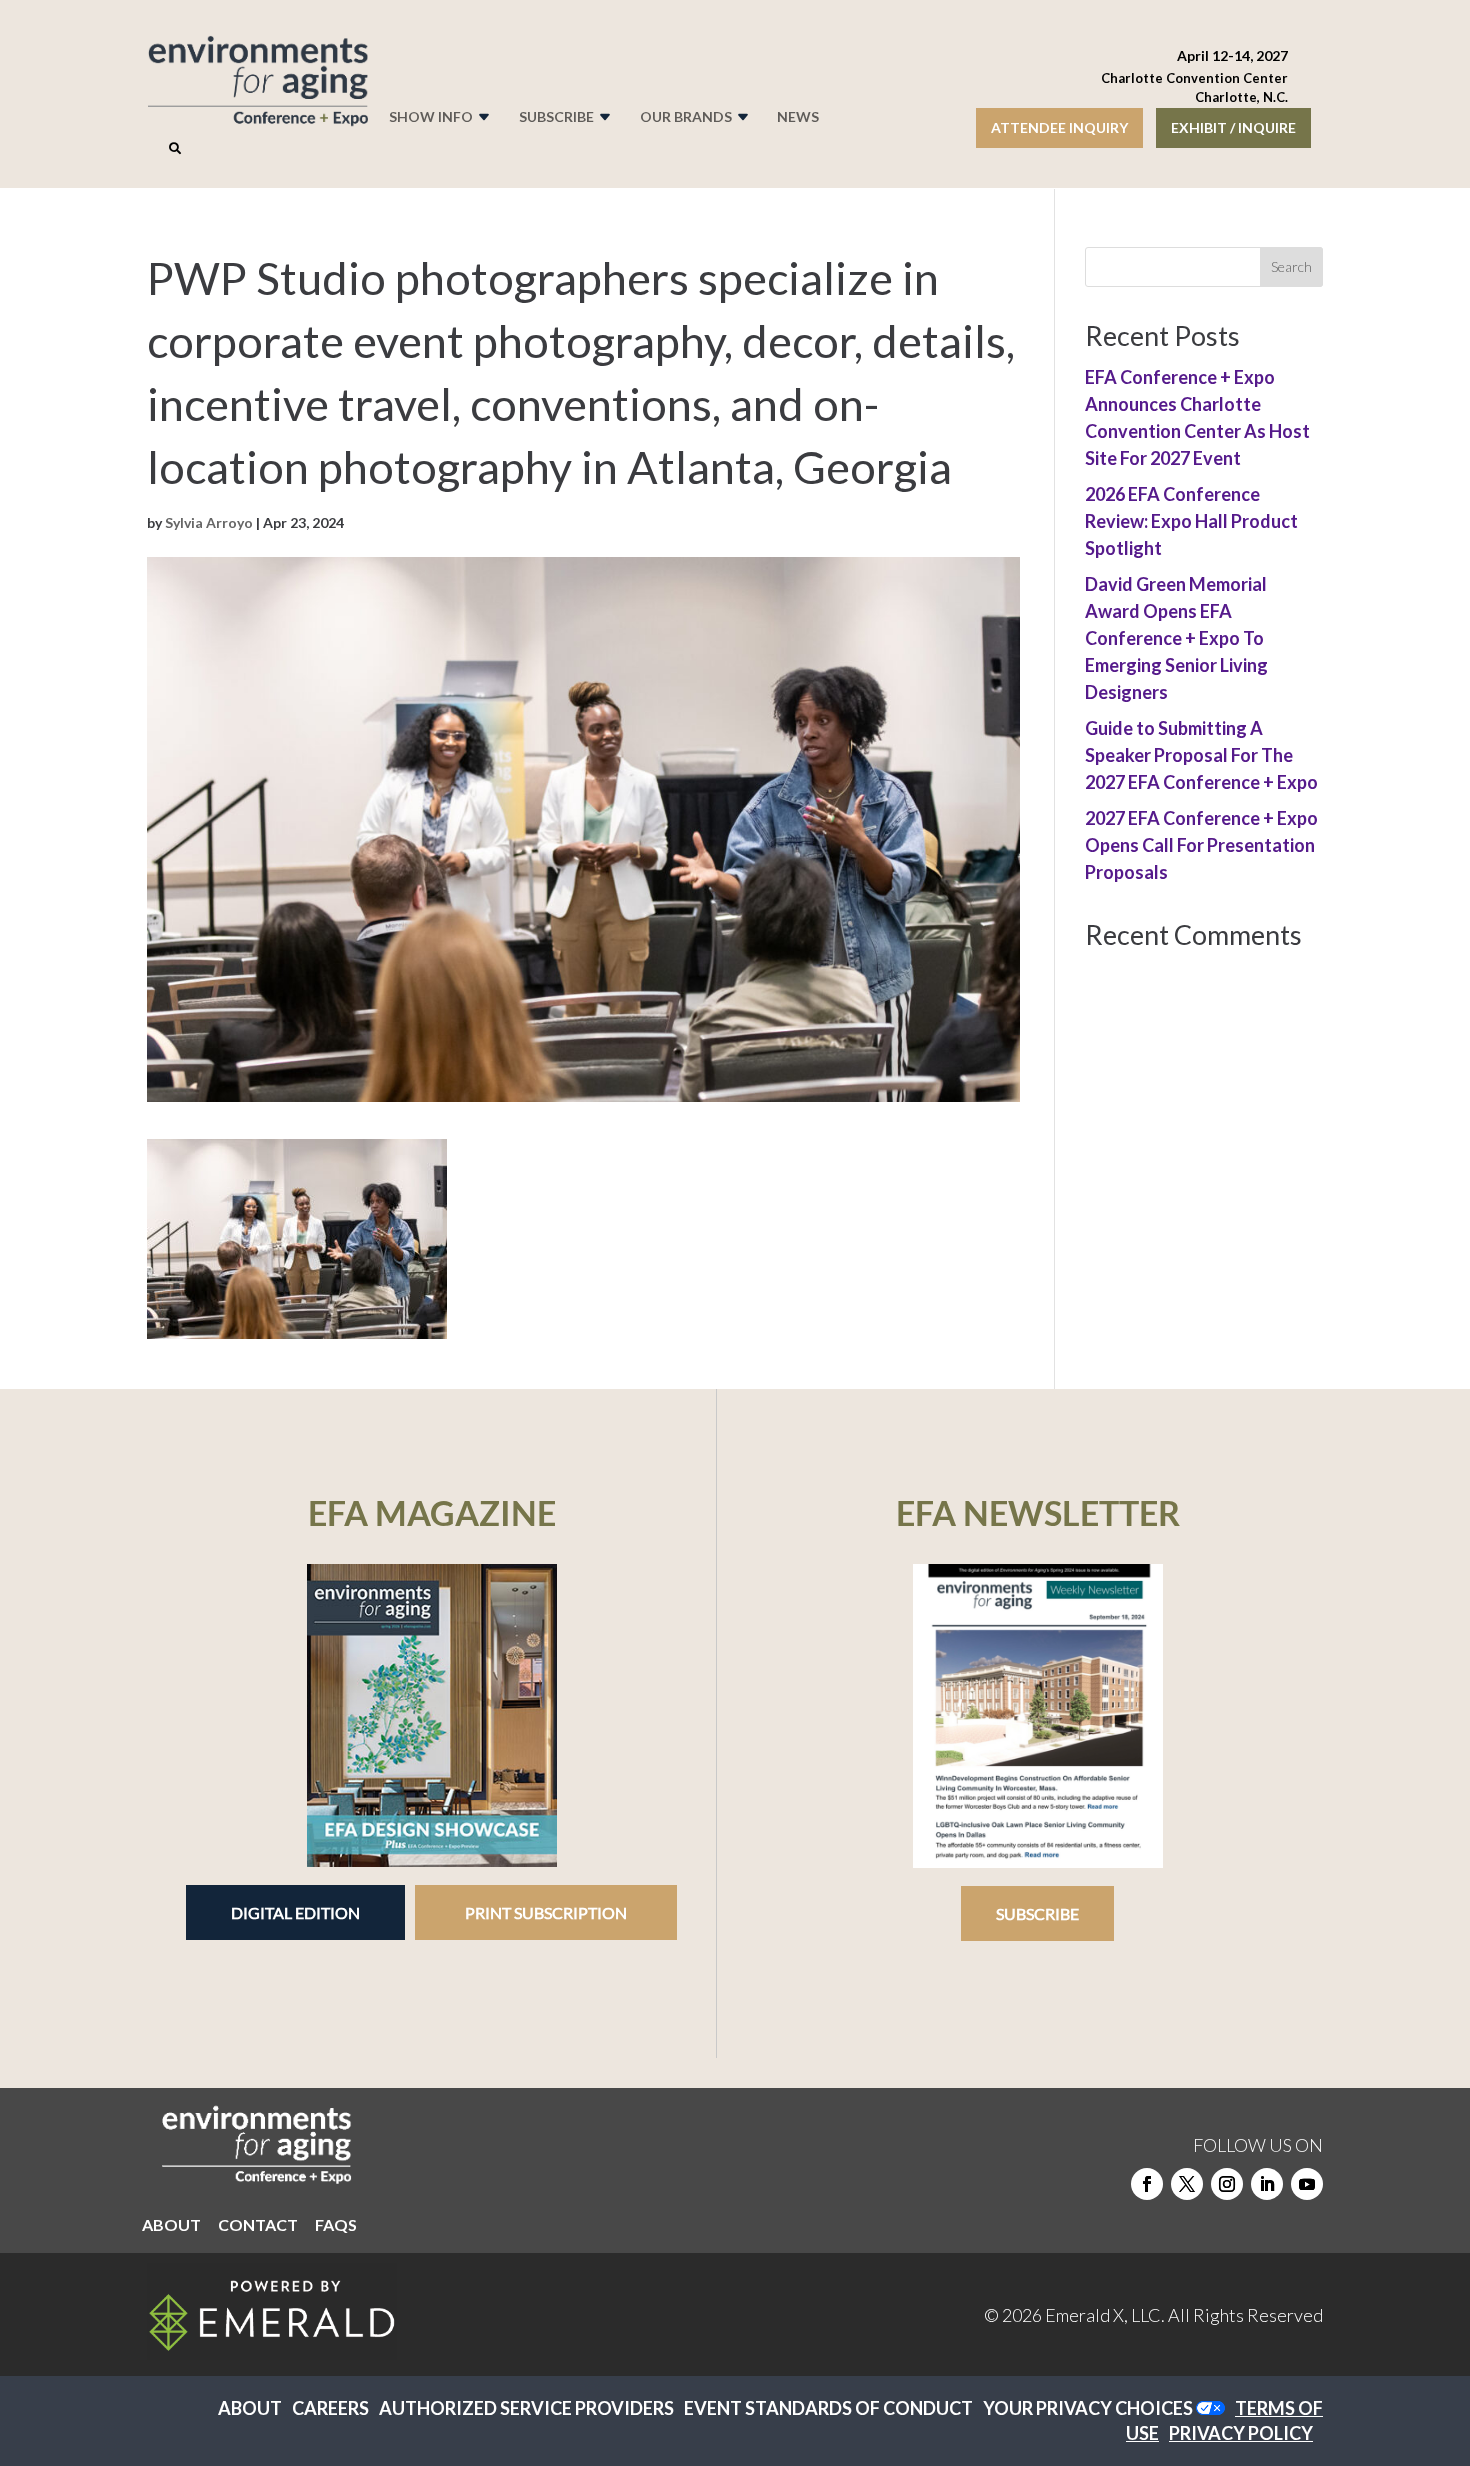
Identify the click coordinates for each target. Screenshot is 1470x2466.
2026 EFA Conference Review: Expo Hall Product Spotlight (1191, 521)
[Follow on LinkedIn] (1267, 2184)
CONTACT (258, 2226)
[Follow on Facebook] (1147, 2184)
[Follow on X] (1187, 2184)
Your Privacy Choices (1088, 2408)
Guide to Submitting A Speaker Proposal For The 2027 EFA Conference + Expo (1201, 755)
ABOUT (171, 2226)
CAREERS (330, 2408)
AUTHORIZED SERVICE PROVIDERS (526, 2408)
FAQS (336, 2226)
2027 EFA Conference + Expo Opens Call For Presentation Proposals (1201, 845)
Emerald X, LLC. (1105, 2315)
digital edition (295, 1912)
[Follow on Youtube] (1307, 2184)
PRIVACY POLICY (1241, 2433)
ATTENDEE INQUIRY (1059, 127)
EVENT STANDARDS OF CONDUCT (828, 2408)
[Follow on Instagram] (1227, 2184)
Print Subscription (546, 1912)
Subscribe (1037, 1913)
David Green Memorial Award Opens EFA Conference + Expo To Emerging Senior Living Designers (1176, 638)
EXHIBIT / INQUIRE (1233, 127)
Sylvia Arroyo (209, 522)
